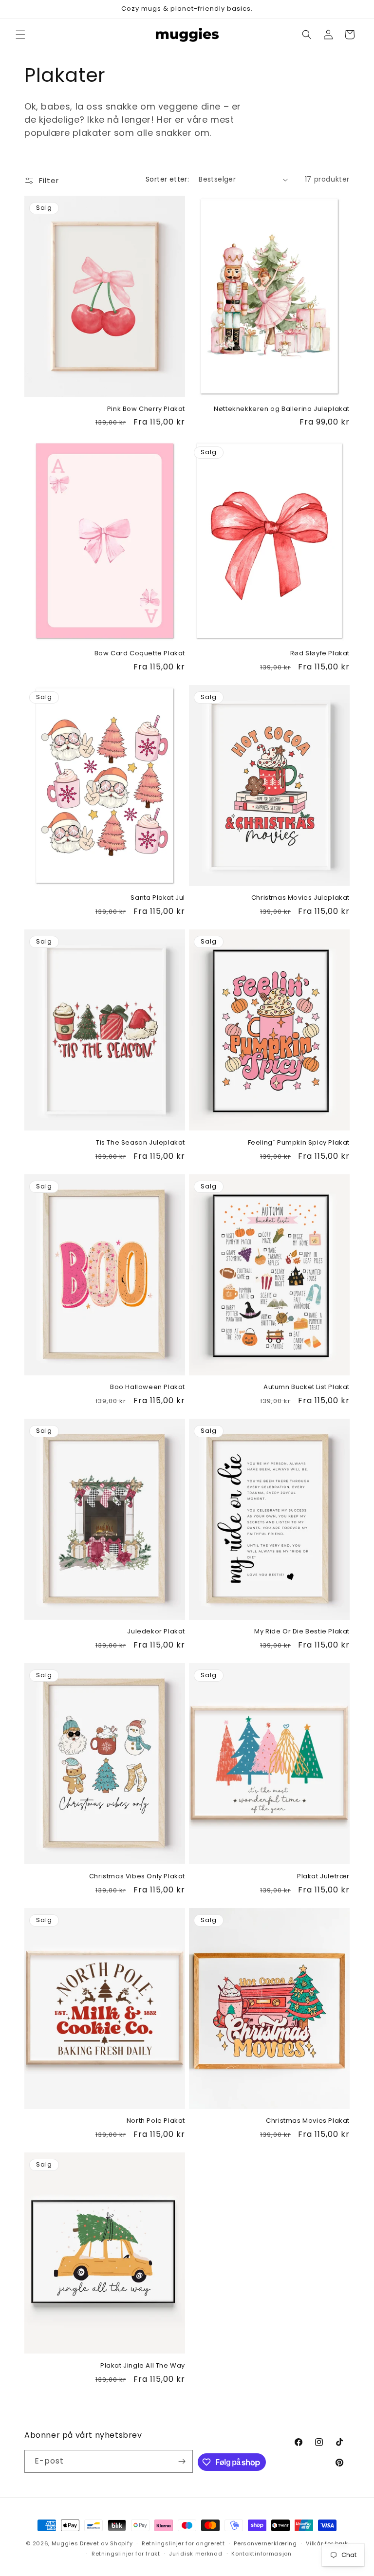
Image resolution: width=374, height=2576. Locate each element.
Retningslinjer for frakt (126, 2554)
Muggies (65, 2543)
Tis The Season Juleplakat (140, 1143)
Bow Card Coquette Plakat (140, 654)
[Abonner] (182, 2461)
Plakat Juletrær (323, 1877)
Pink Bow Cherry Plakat (146, 409)
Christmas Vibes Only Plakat (137, 1877)
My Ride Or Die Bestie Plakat (302, 1632)
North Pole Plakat (156, 2121)
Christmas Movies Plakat (308, 2121)
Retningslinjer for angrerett (183, 2543)
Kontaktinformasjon (262, 2554)
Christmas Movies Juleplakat (300, 898)
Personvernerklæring (265, 2543)
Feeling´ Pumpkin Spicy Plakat (299, 1143)
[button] (20, 35)
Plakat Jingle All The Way (143, 2366)
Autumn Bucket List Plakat (307, 1387)
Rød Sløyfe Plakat (320, 654)
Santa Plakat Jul (158, 898)
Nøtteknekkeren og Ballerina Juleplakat (282, 409)
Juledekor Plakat (156, 1632)
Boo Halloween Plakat (148, 1387)
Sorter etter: (167, 179)
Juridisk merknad (196, 2554)
